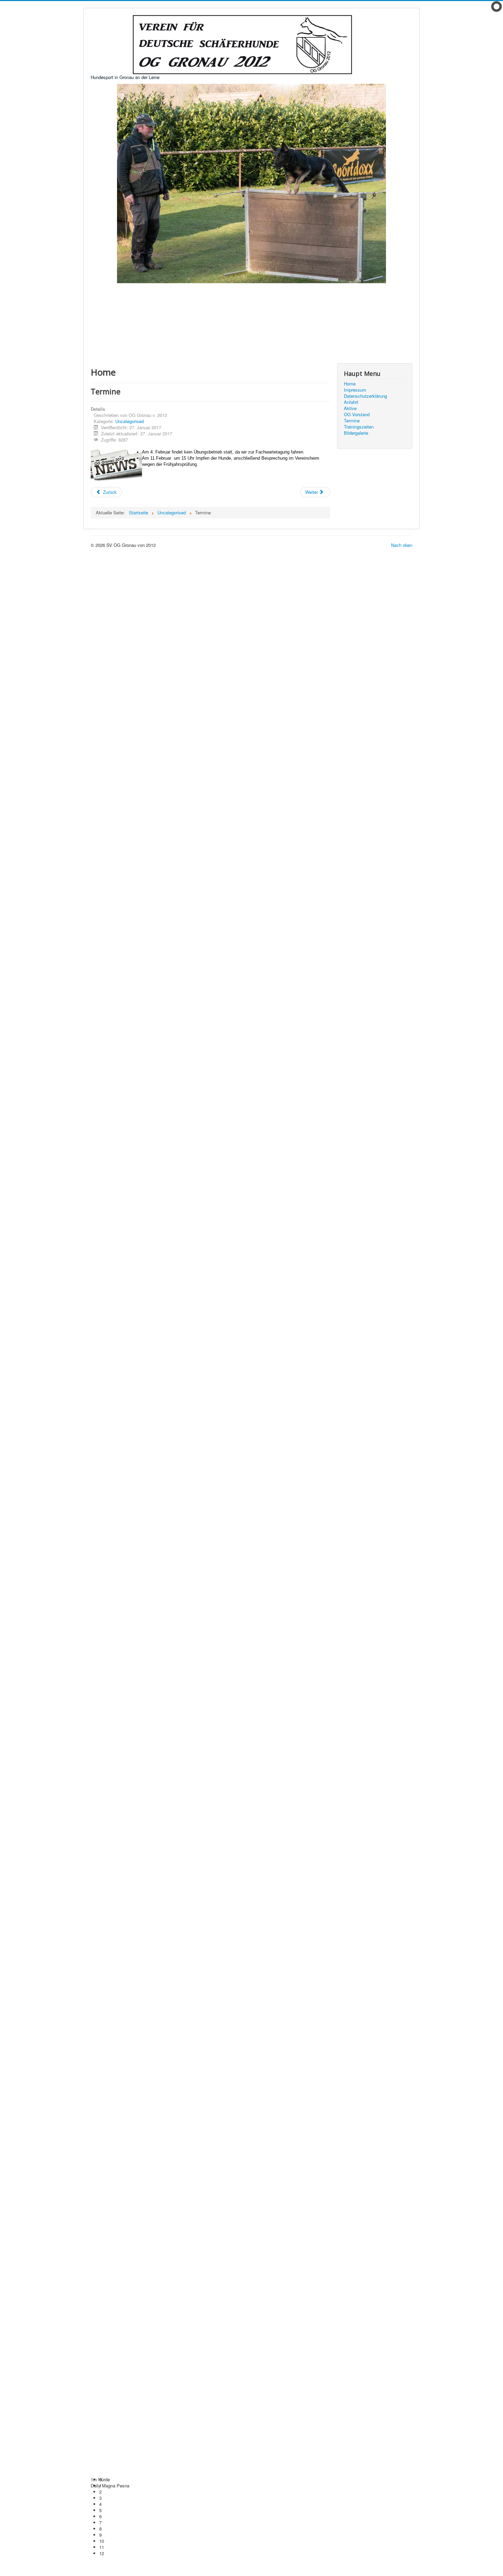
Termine (352, 421)
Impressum (355, 390)
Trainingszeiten (359, 427)
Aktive (350, 408)
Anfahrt (351, 402)
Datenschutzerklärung (365, 396)
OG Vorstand (357, 415)
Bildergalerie (356, 433)
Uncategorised (130, 421)
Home (350, 384)
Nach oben (402, 545)
